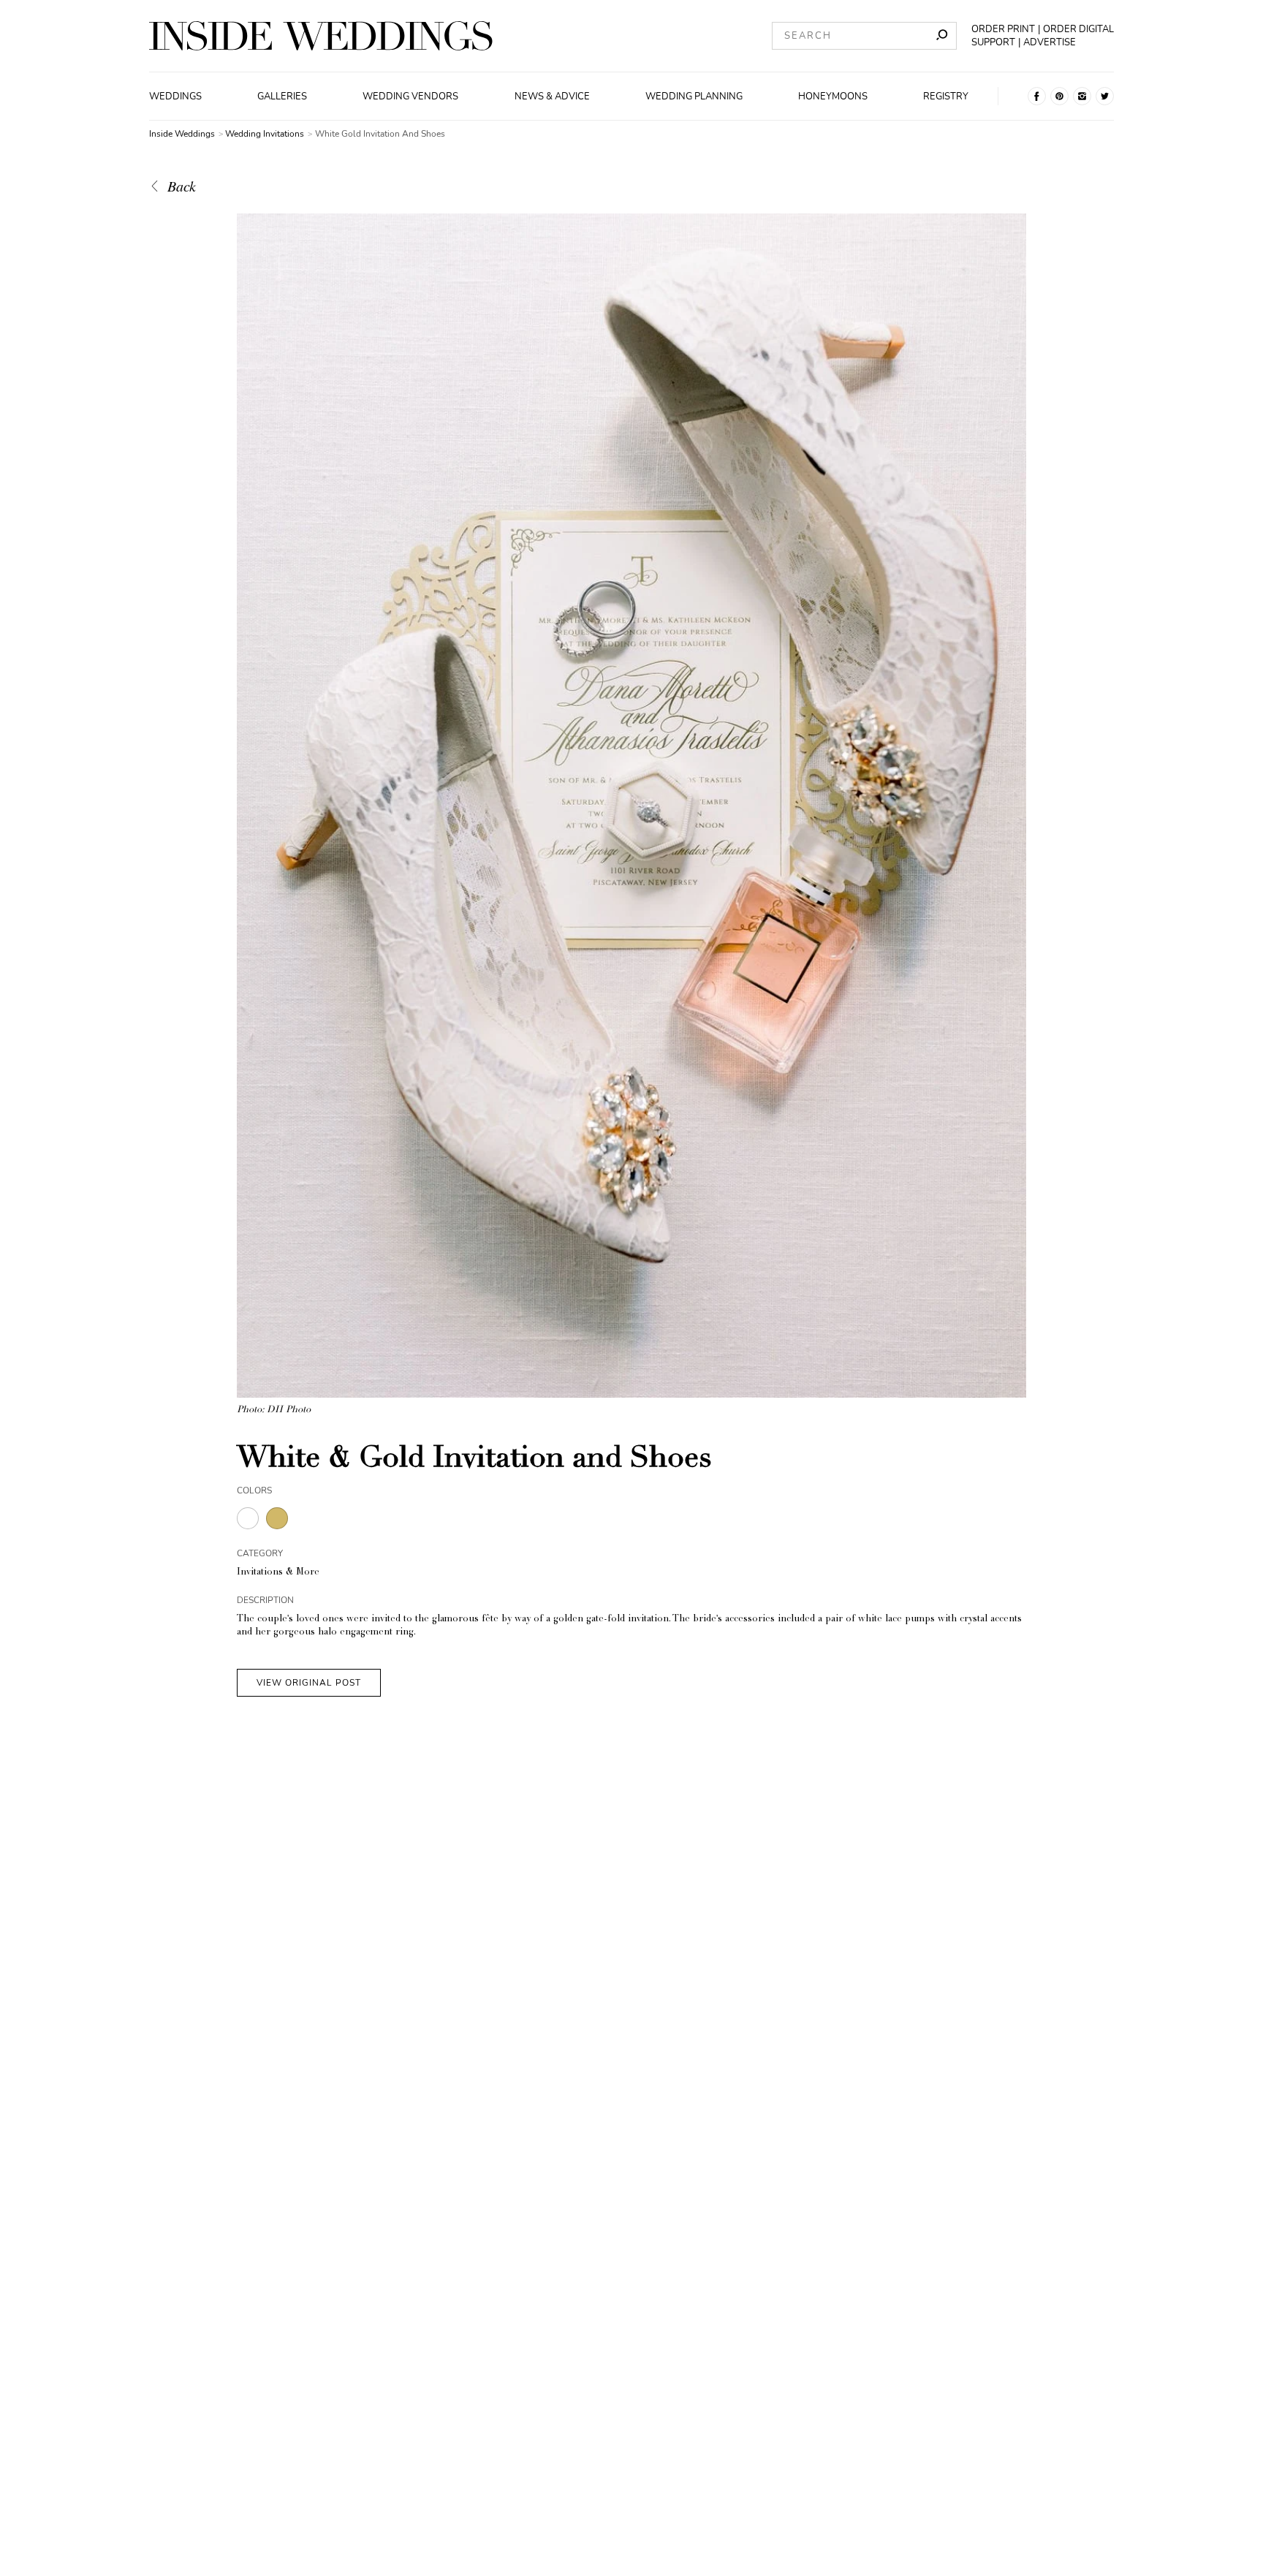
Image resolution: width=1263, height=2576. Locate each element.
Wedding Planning (694, 96)
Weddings (175, 96)
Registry (946, 96)
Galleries (282, 96)
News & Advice (552, 96)
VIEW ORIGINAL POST (309, 1683)
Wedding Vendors (410, 96)
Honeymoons (833, 96)
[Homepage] (321, 36)
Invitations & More (278, 1573)
